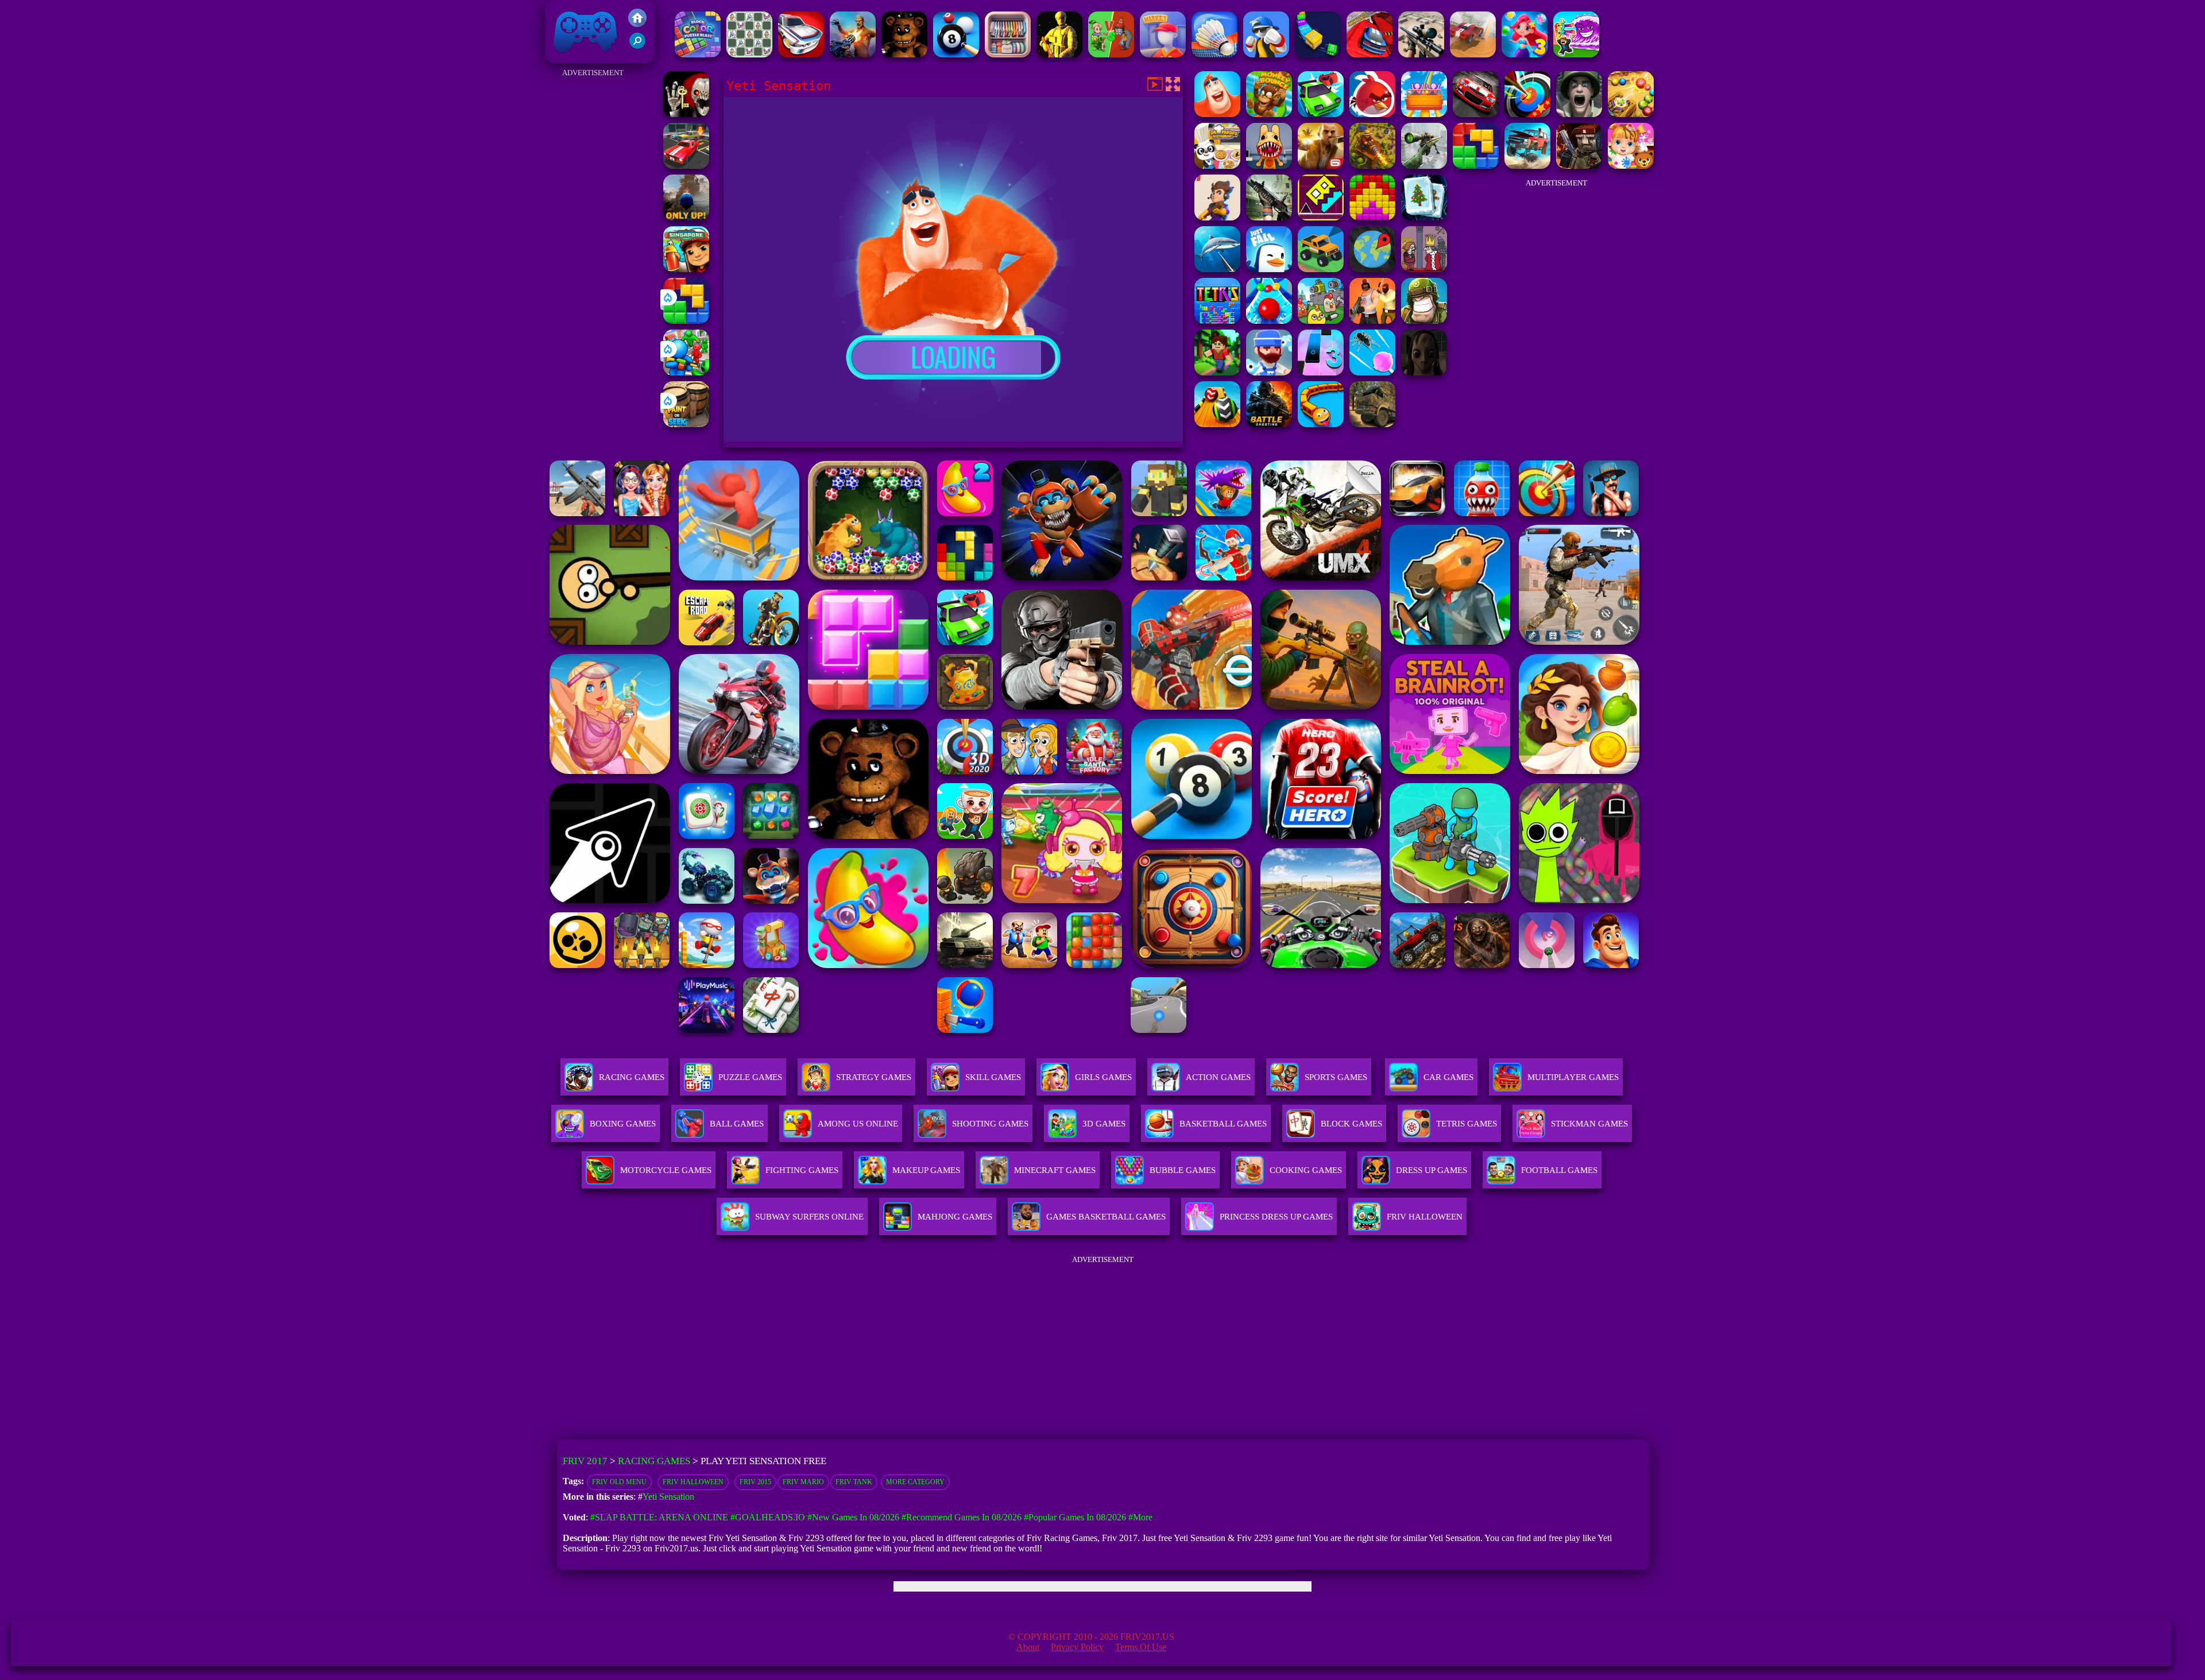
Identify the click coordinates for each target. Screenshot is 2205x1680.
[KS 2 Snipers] (1424, 166)
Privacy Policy (1077, 1647)
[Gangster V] (1321, 166)
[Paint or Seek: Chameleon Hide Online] (686, 424)
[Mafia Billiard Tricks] (956, 54)
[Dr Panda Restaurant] (1217, 166)
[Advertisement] (593, 253)
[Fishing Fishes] (1269, 372)
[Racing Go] (801, 54)
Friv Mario (803, 1482)
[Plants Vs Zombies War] (1111, 54)
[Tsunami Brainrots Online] (1576, 54)
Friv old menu (619, 1482)
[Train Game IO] (1321, 424)
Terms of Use (1141, 1647)
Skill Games (993, 1077)
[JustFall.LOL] (1269, 269)
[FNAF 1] (904, 54)
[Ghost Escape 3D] (686, 114)
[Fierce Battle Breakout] (1266, 54)
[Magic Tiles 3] (1321, 372)
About (1028, 1647)
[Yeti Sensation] (1217, 114)
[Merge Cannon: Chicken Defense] (1321, 321)
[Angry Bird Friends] (1372, 114)
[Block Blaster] (686, 321)
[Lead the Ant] (1372, 372)
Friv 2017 (569, 57)
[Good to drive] (1321, 269)
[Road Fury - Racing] (1527, 166)
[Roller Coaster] (1424, 114)
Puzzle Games (750, 1077)
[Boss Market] (1163, 54)
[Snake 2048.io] (1318, 54)
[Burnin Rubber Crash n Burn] (1321, 114)
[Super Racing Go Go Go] (1476, 114)
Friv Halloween (693, 1482)
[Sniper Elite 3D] (1421, 54)
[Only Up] (686, 217)
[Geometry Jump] (1321, 217)
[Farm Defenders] (1372, 166)
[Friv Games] (637, 24)
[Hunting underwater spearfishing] (1217, 269)
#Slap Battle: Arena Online (659, 1517)
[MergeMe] (749, 54)
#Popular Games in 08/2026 (1075, 1517)
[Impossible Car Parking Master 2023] (1370, 54)
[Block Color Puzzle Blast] (698, 54)
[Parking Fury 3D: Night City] (686, 166)
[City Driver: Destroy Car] (1473, 54)
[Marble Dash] (1631, 114)
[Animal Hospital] (1269, 166)
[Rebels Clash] (1372, 321)
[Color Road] (1269, 321)
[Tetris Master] (1217, 321)
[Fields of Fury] (1579, 114)
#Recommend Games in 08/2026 (962, 1517)
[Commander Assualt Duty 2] (1424, 321)
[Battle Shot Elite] (1269, 424)
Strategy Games (874, 1077)
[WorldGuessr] (1372, 269)
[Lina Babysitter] (1631, 166)
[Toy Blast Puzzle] (1372, 217)
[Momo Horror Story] (1424, 372)
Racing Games (632, 1077)
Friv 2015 (755, 1482)
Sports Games (1336, 1077)
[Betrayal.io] (1217, 217)
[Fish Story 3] (1525, 54)
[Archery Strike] (1527, 114)
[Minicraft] (1217, 372)
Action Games (1218, 1077)
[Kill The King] (1424, 269)
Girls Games (1103, 1077)
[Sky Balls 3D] (1217, 424)
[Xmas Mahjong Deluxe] (1424, 217)
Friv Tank (854, 1482)
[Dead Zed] (1269, 217)
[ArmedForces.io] (1059, 54)
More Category (915, 1482)
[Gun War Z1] (853, 54)
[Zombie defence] (686, 372)
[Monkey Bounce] (1269, 114)
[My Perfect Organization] (1008, 54)
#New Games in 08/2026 (853, 1517)
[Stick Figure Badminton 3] (1214, 54)
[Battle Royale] (1579, 166)
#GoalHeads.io (768, 1517)
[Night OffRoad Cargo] (1372, 424)
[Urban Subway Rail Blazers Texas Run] (686, 269)
